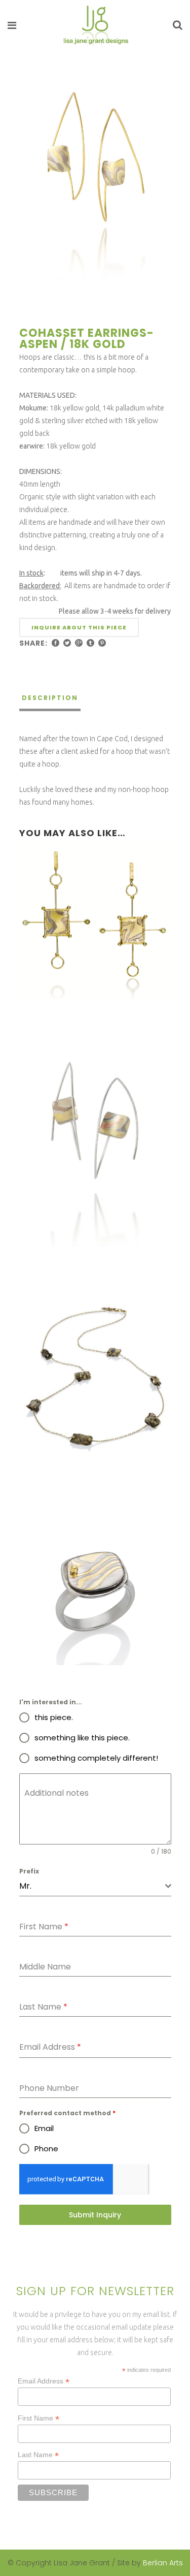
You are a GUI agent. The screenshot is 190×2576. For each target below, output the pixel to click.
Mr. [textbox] (25, 1886)
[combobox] (95, 1886)
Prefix (29, 1871)
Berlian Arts (163, 2563)
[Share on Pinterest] (102, 643)
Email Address (44, 2381)
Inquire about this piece (79, 627)
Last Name (38, 2455)
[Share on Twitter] (67, 643)
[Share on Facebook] (55, 643)
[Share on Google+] (79, 643)
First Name (39, 2418)
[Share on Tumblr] (90, 643)
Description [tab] (50, 698)
